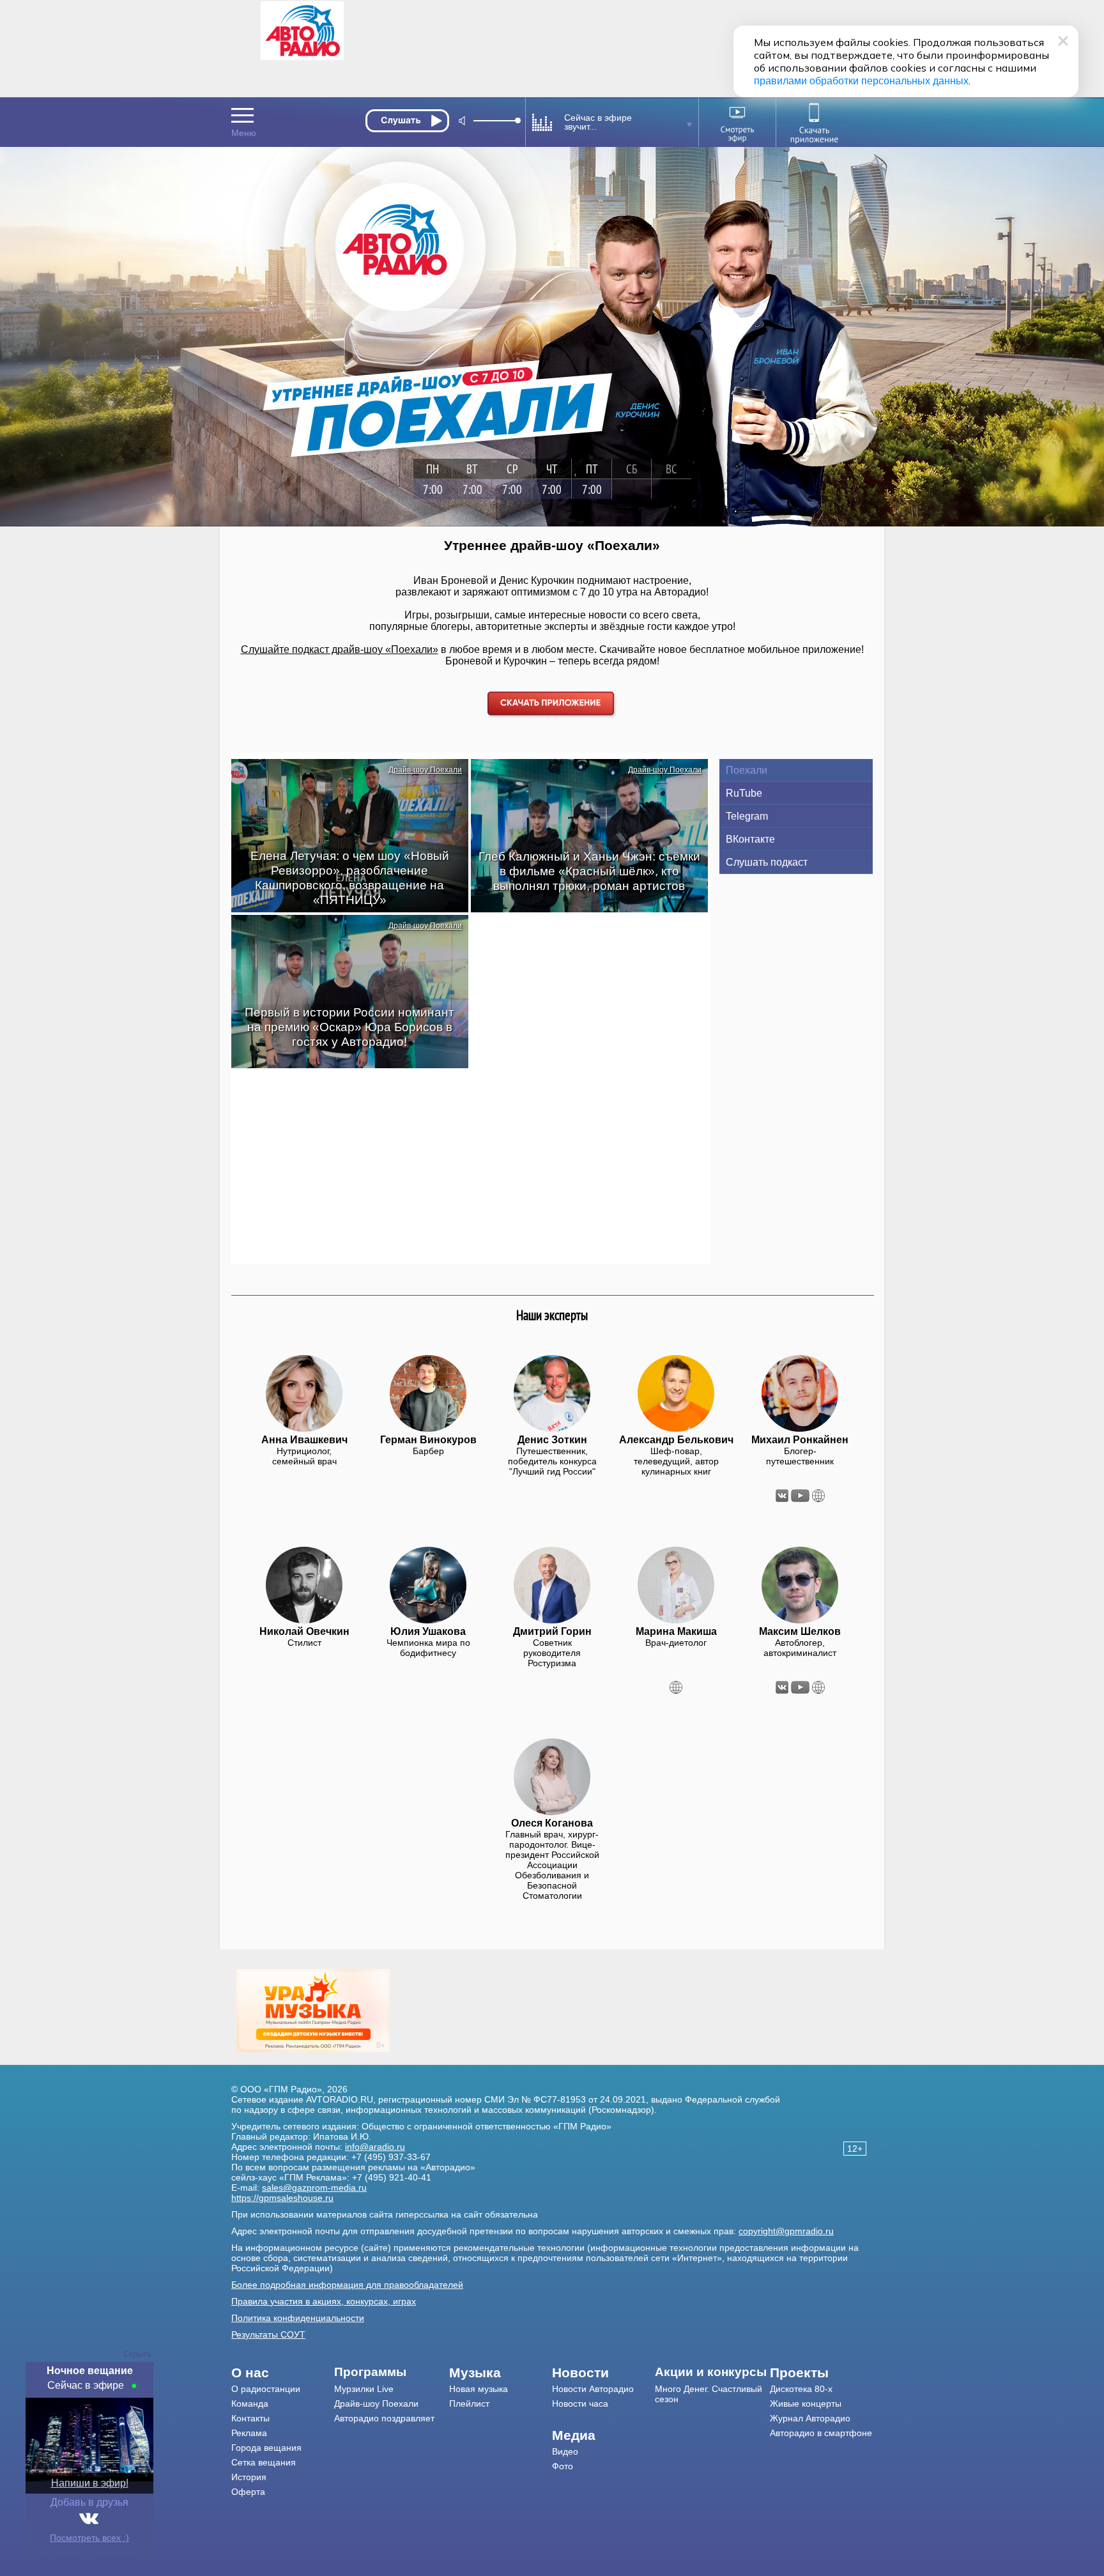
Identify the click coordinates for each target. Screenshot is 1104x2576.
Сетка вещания (264, 2462)
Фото (563, 2466)
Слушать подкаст (767, 862)
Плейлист (469, 2403)
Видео (565, 2451)
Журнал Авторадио (810, 2418)
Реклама (249, 2433)
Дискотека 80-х (801, 2389)
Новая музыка (479, 2389)
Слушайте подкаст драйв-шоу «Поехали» (340, 649)
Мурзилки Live (364, 2389)
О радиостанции (266, 2389)
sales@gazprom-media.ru (314, 2188)
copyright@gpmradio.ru (786, 2231)
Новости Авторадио (593, 2389)
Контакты (250, 2418)
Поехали (747, 770)
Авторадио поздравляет (384, 2418)
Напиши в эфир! (90, 2483)
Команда (250, 2403)
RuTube (744, 793)
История (249, 2477)
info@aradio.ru (375, 2147)
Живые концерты (806, 2403)
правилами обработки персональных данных (861, 81)
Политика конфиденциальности (298, 2318)
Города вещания (266, 2448)
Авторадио (821, 2433)
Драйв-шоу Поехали (425, 770)
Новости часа (580, 2403)
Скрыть (137, 2354)
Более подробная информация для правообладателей (347, 2285)
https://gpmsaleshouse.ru (282, 2198)
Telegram (747, 816)
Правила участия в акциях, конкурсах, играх (324, 2301)
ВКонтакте (750, 839)
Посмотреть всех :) (89, 2538)
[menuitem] (283, 2373)
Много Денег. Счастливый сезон (709, 2394)
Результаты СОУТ (268, 2334)
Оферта (248, 2492)
